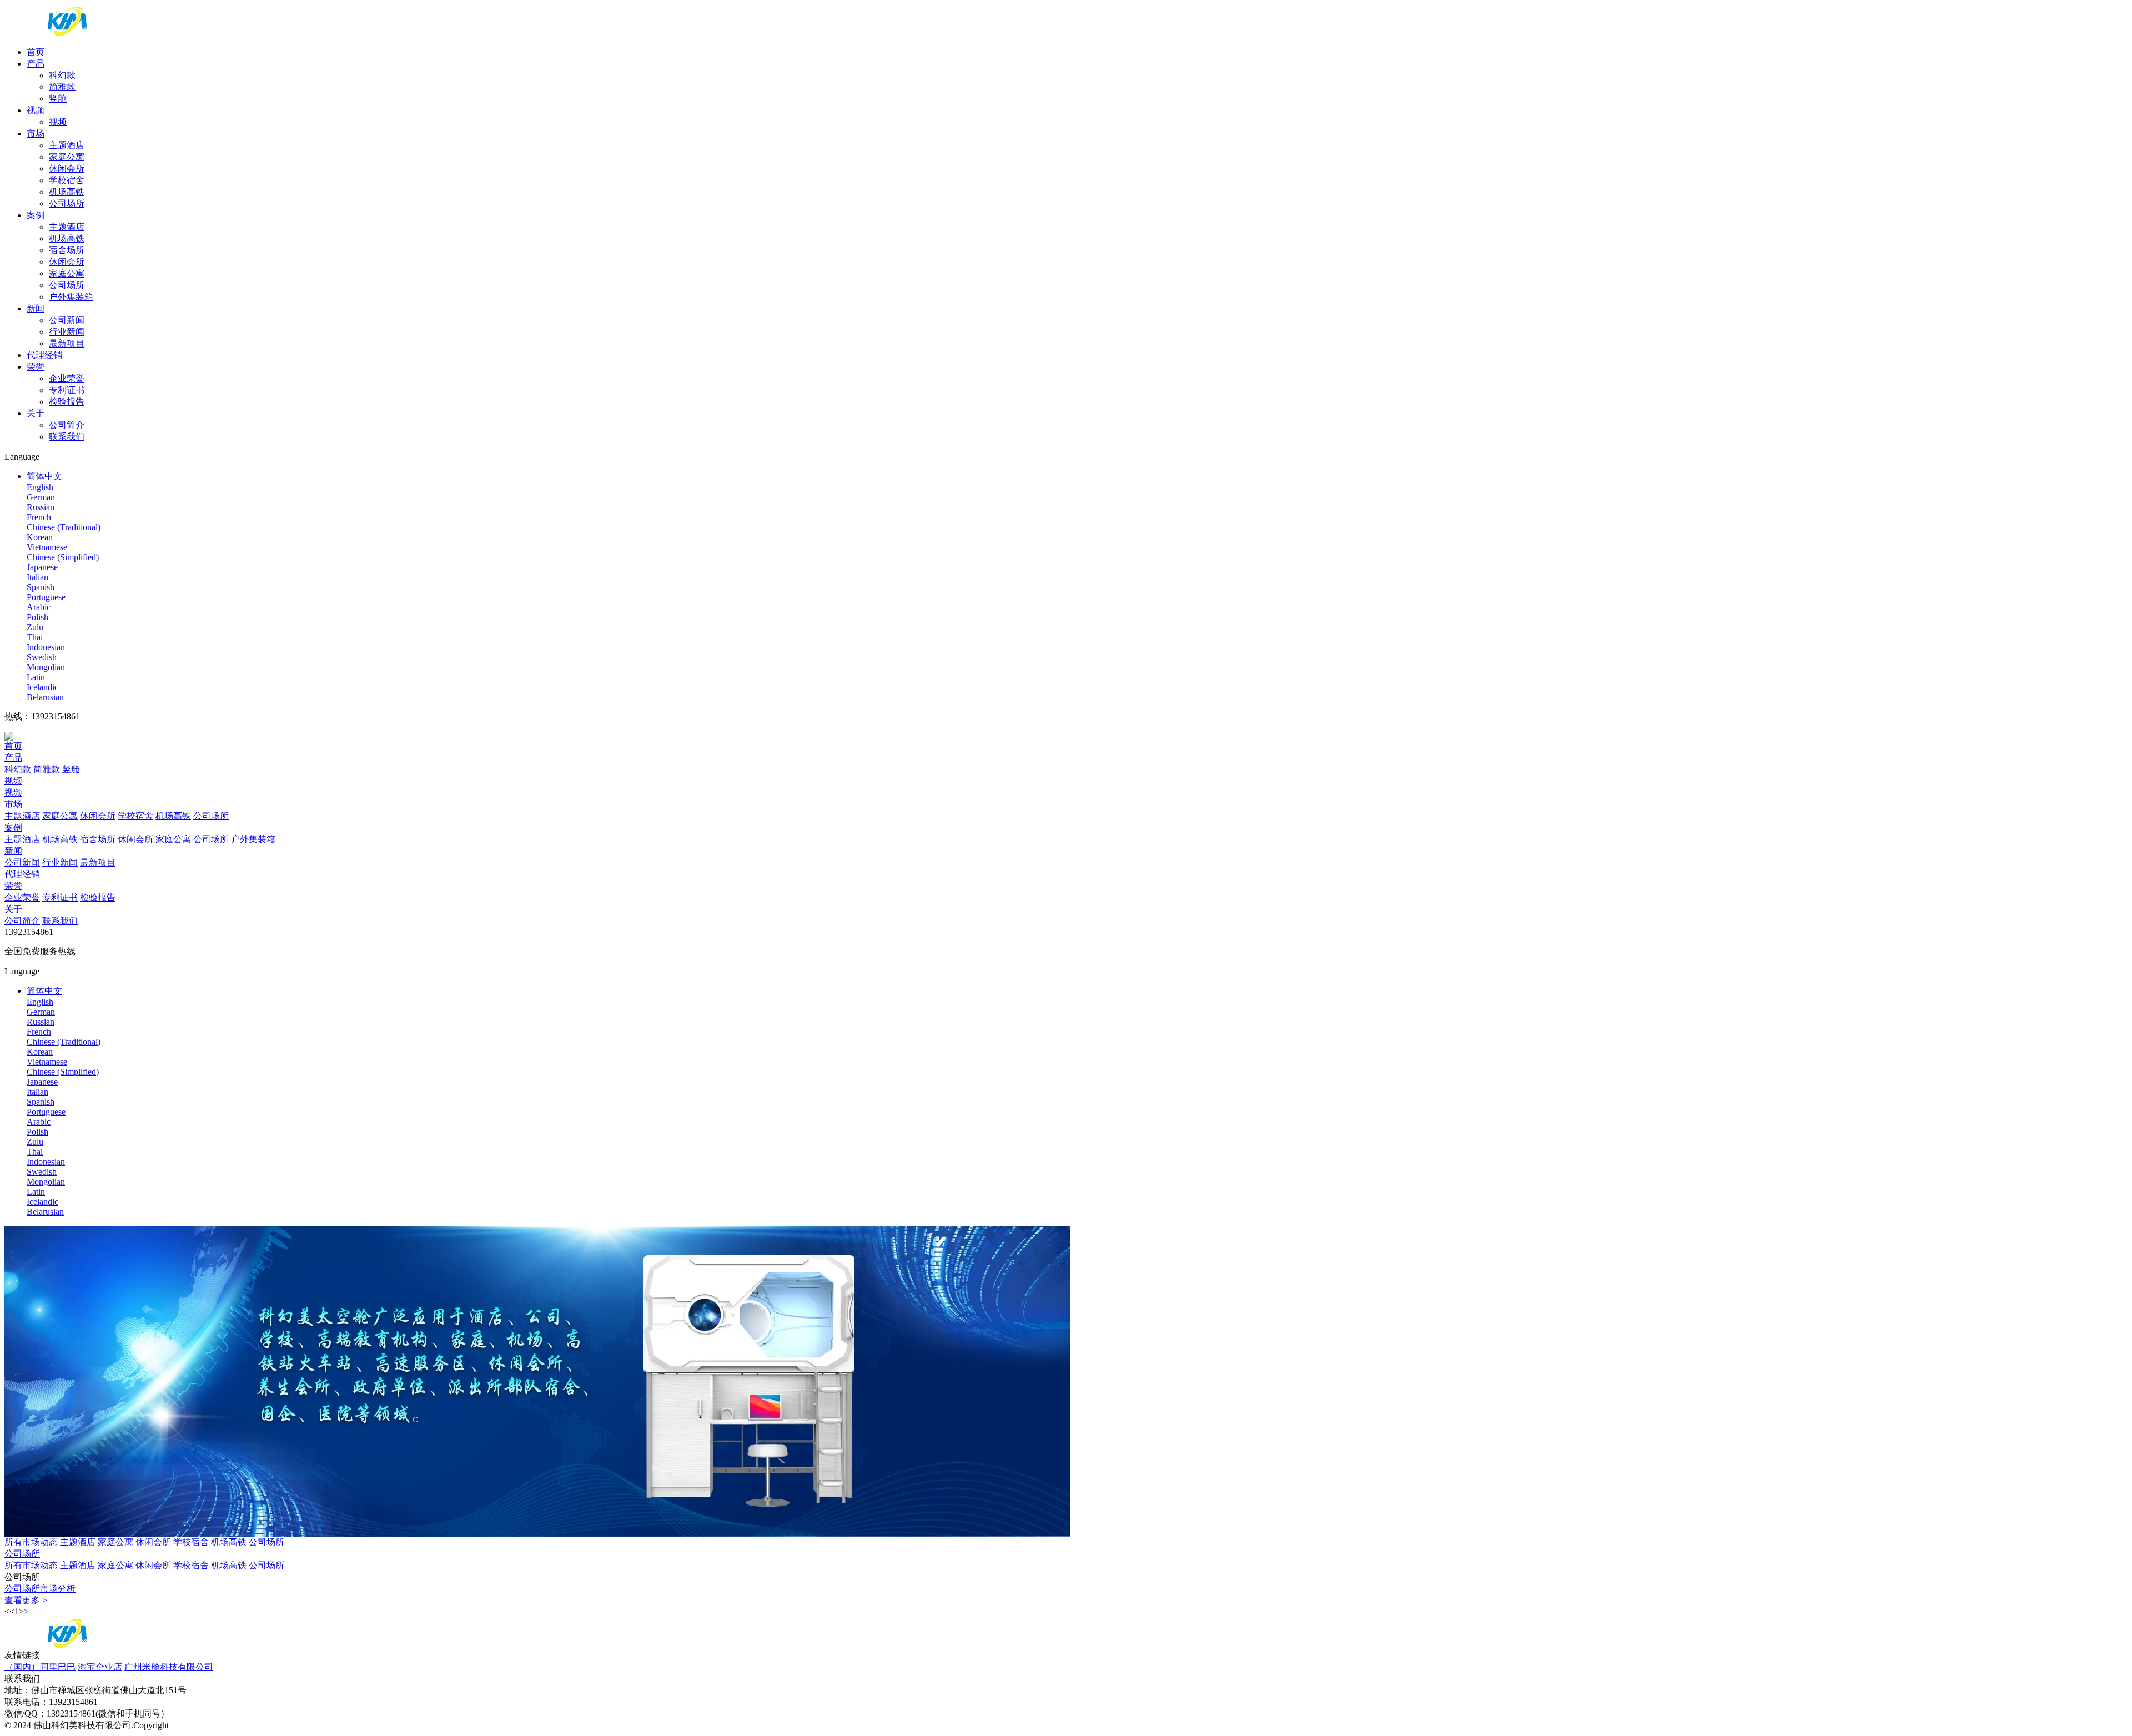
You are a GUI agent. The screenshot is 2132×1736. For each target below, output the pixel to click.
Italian (37, 577)
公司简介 (67, 425)
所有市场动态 (32, 1542)
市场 (36, 134)
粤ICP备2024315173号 (222, 1725)
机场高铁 (67, 192)
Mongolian (46, 667)
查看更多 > (26, 1600)
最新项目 (67, 343)
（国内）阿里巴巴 (40, 1667)
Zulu (35, 627)
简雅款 (62, 87)
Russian (41, 507)
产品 (36, 64)
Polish (37, 617)
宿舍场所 (67, 250)
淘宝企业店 (100, 1667)
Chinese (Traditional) (64, 527)
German (41, 497)
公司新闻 (67, 320)
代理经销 (44, 355)
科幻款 (62, 75)
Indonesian (46, 647)
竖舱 (58, 99)
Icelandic (42, 687)
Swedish (42, 657)
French (39, 517)
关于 (36, 413)
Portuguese (46, 597)
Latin (36, 677)
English (40, 487)
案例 (36, 215)
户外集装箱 (71, 297)
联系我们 (67, 437)
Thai (35, 637)
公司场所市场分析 (40, 1589)
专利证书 (67, 390)
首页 (36, 52)
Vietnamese (47, 547)
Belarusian (45, 697)
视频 (36, 110)
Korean (40, 537)
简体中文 (44, 476)
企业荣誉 (67, 378)
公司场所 (67, 203)
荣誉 (36, 367)
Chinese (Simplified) (63, 557)
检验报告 (67, 402)
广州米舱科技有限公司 (169, 1667)
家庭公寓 (67, 157)
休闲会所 (67, 168)
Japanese (42, 567)
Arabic (39, 607)
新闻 (36, 308)
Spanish (41, 587)
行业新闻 (67, 332)
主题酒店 (67, 145)
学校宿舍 (67, 180)
